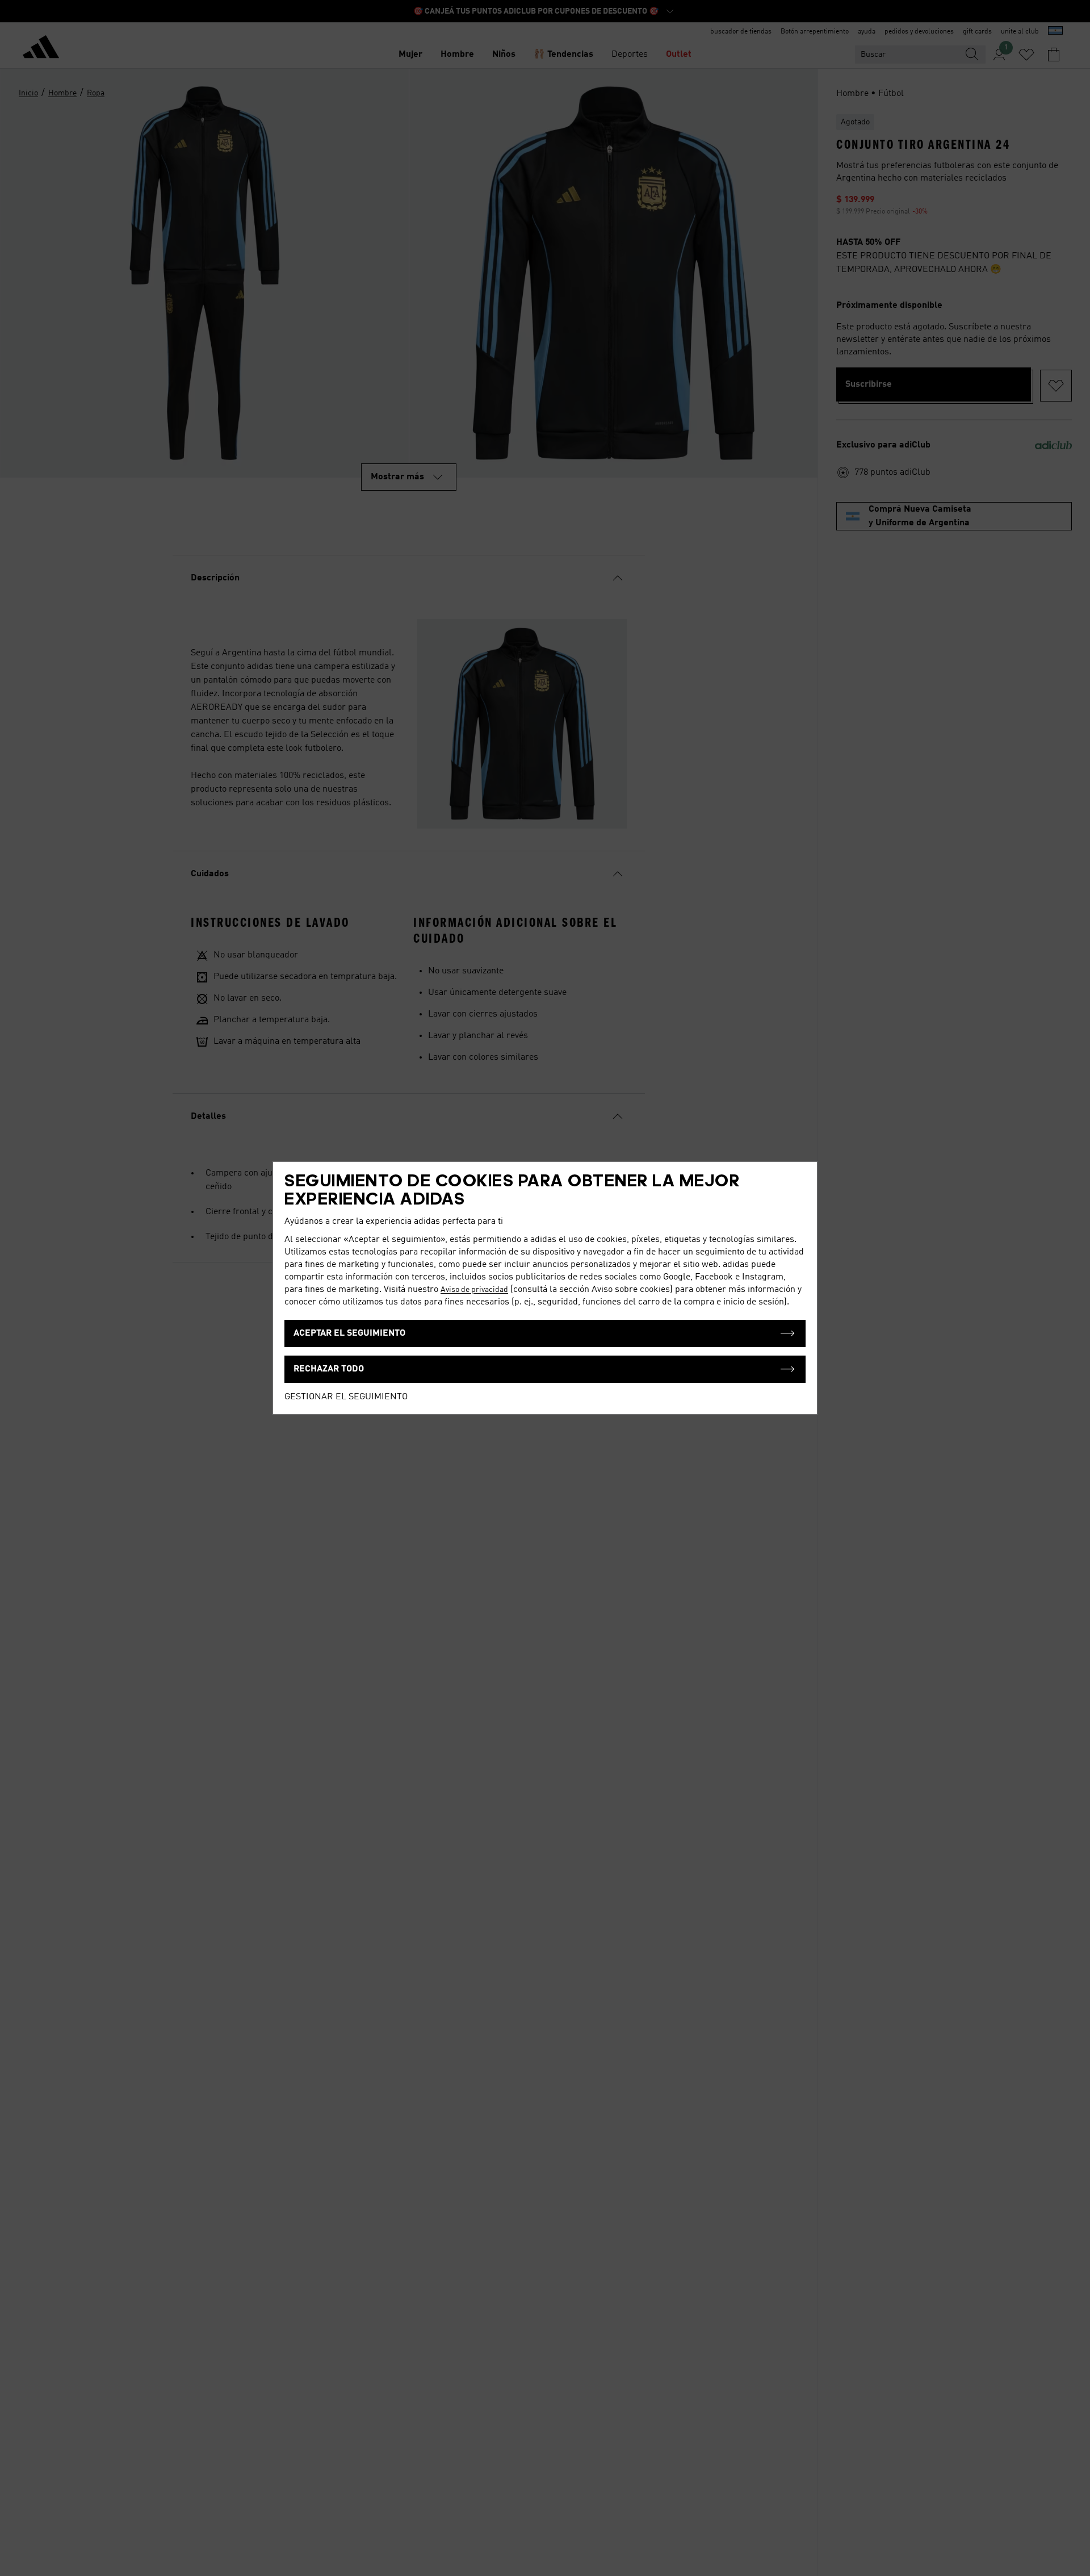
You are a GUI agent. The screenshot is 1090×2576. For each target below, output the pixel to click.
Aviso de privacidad (474, 1290)
